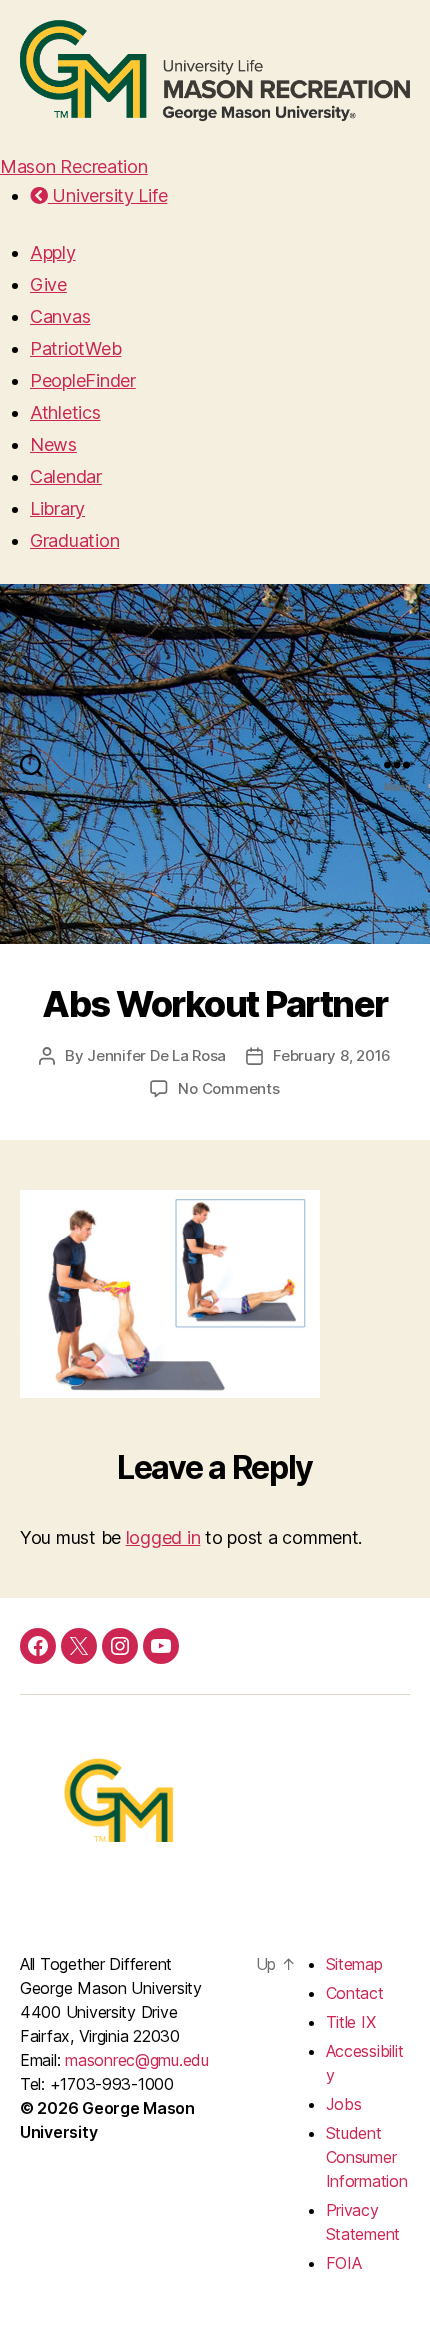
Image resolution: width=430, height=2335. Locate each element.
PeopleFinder (83, 380)
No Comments (228, 1088)
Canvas (60, 316)
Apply (53, 252)
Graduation (74, 540)
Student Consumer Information (367, 2157)
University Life (107, 195)
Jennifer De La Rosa (156, 1055)
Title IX (351, 2022)
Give (48, 284)
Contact (355, 1993)
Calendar (66, 476)
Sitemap (354, 1964)
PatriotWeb (75, 348)
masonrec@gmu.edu (137, 2060)
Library (57, 508)
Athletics (65, 412)
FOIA (344, 2263)
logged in (163, 1537)
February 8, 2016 (332, 1055)
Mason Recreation (74, 166)
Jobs (344, 2104)
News (53, 444)
